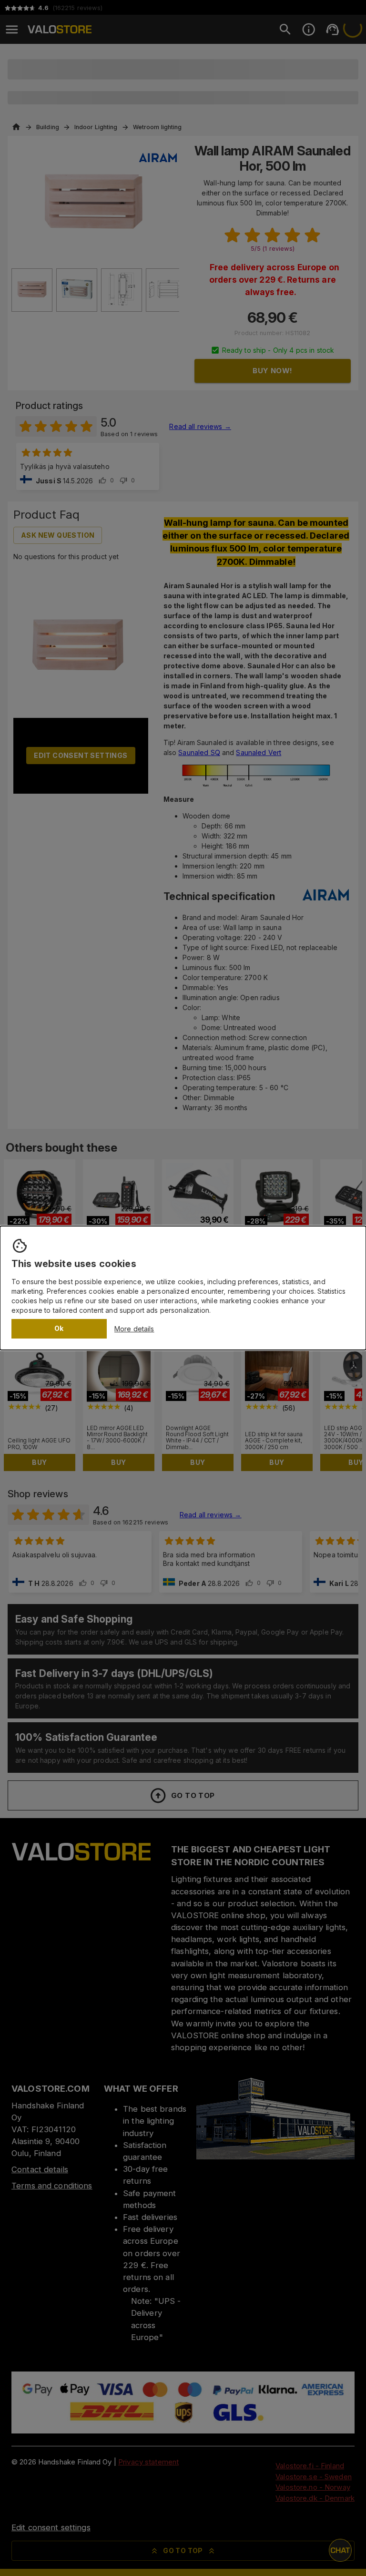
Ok (59, 1328)
